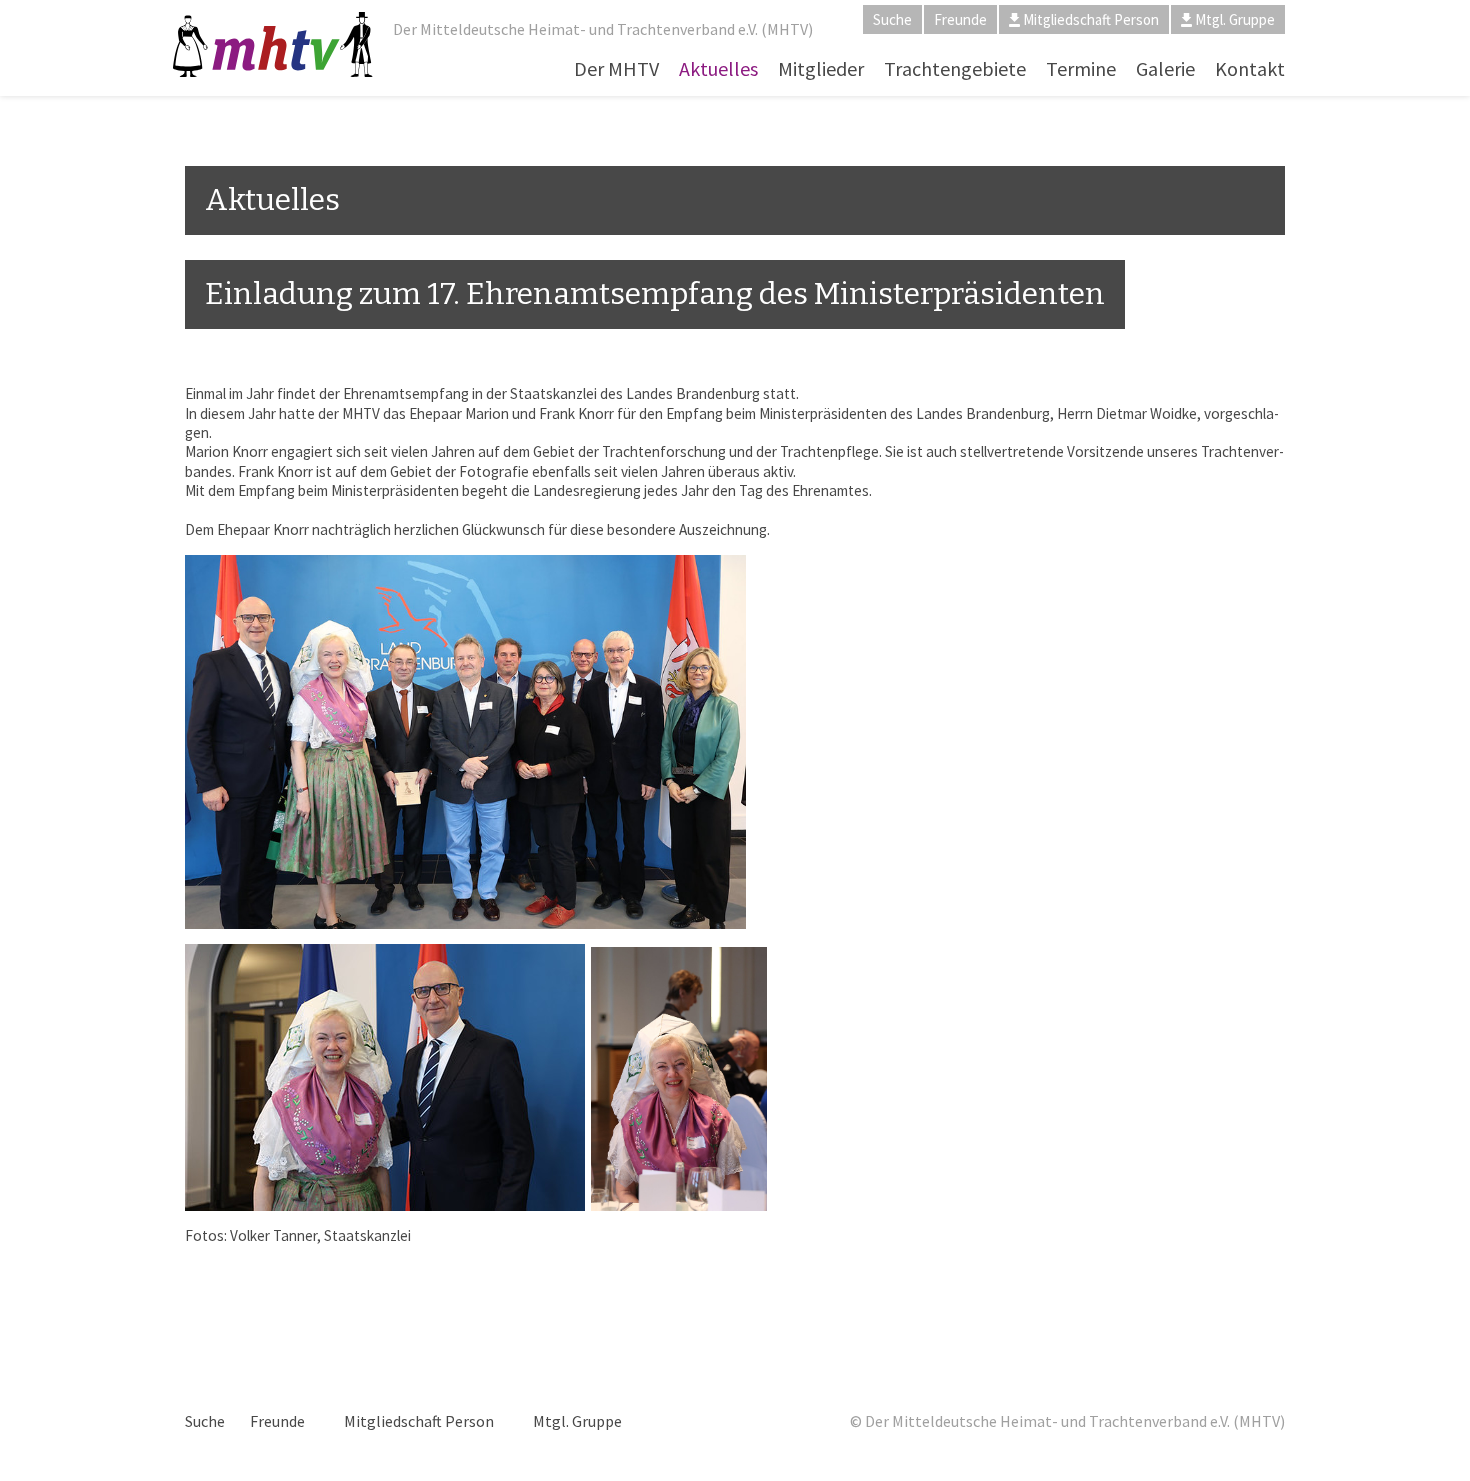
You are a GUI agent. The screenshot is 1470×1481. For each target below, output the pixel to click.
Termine (1081, 68)
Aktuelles (718, 68)
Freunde (960, 19)
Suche (892, 19)
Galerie (1165, 68)
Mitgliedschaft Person (1091, 19)
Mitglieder (821, 68)
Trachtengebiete (955, 68)
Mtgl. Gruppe (1235, 19)
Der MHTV (616, 68)
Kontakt (1250, 68)
